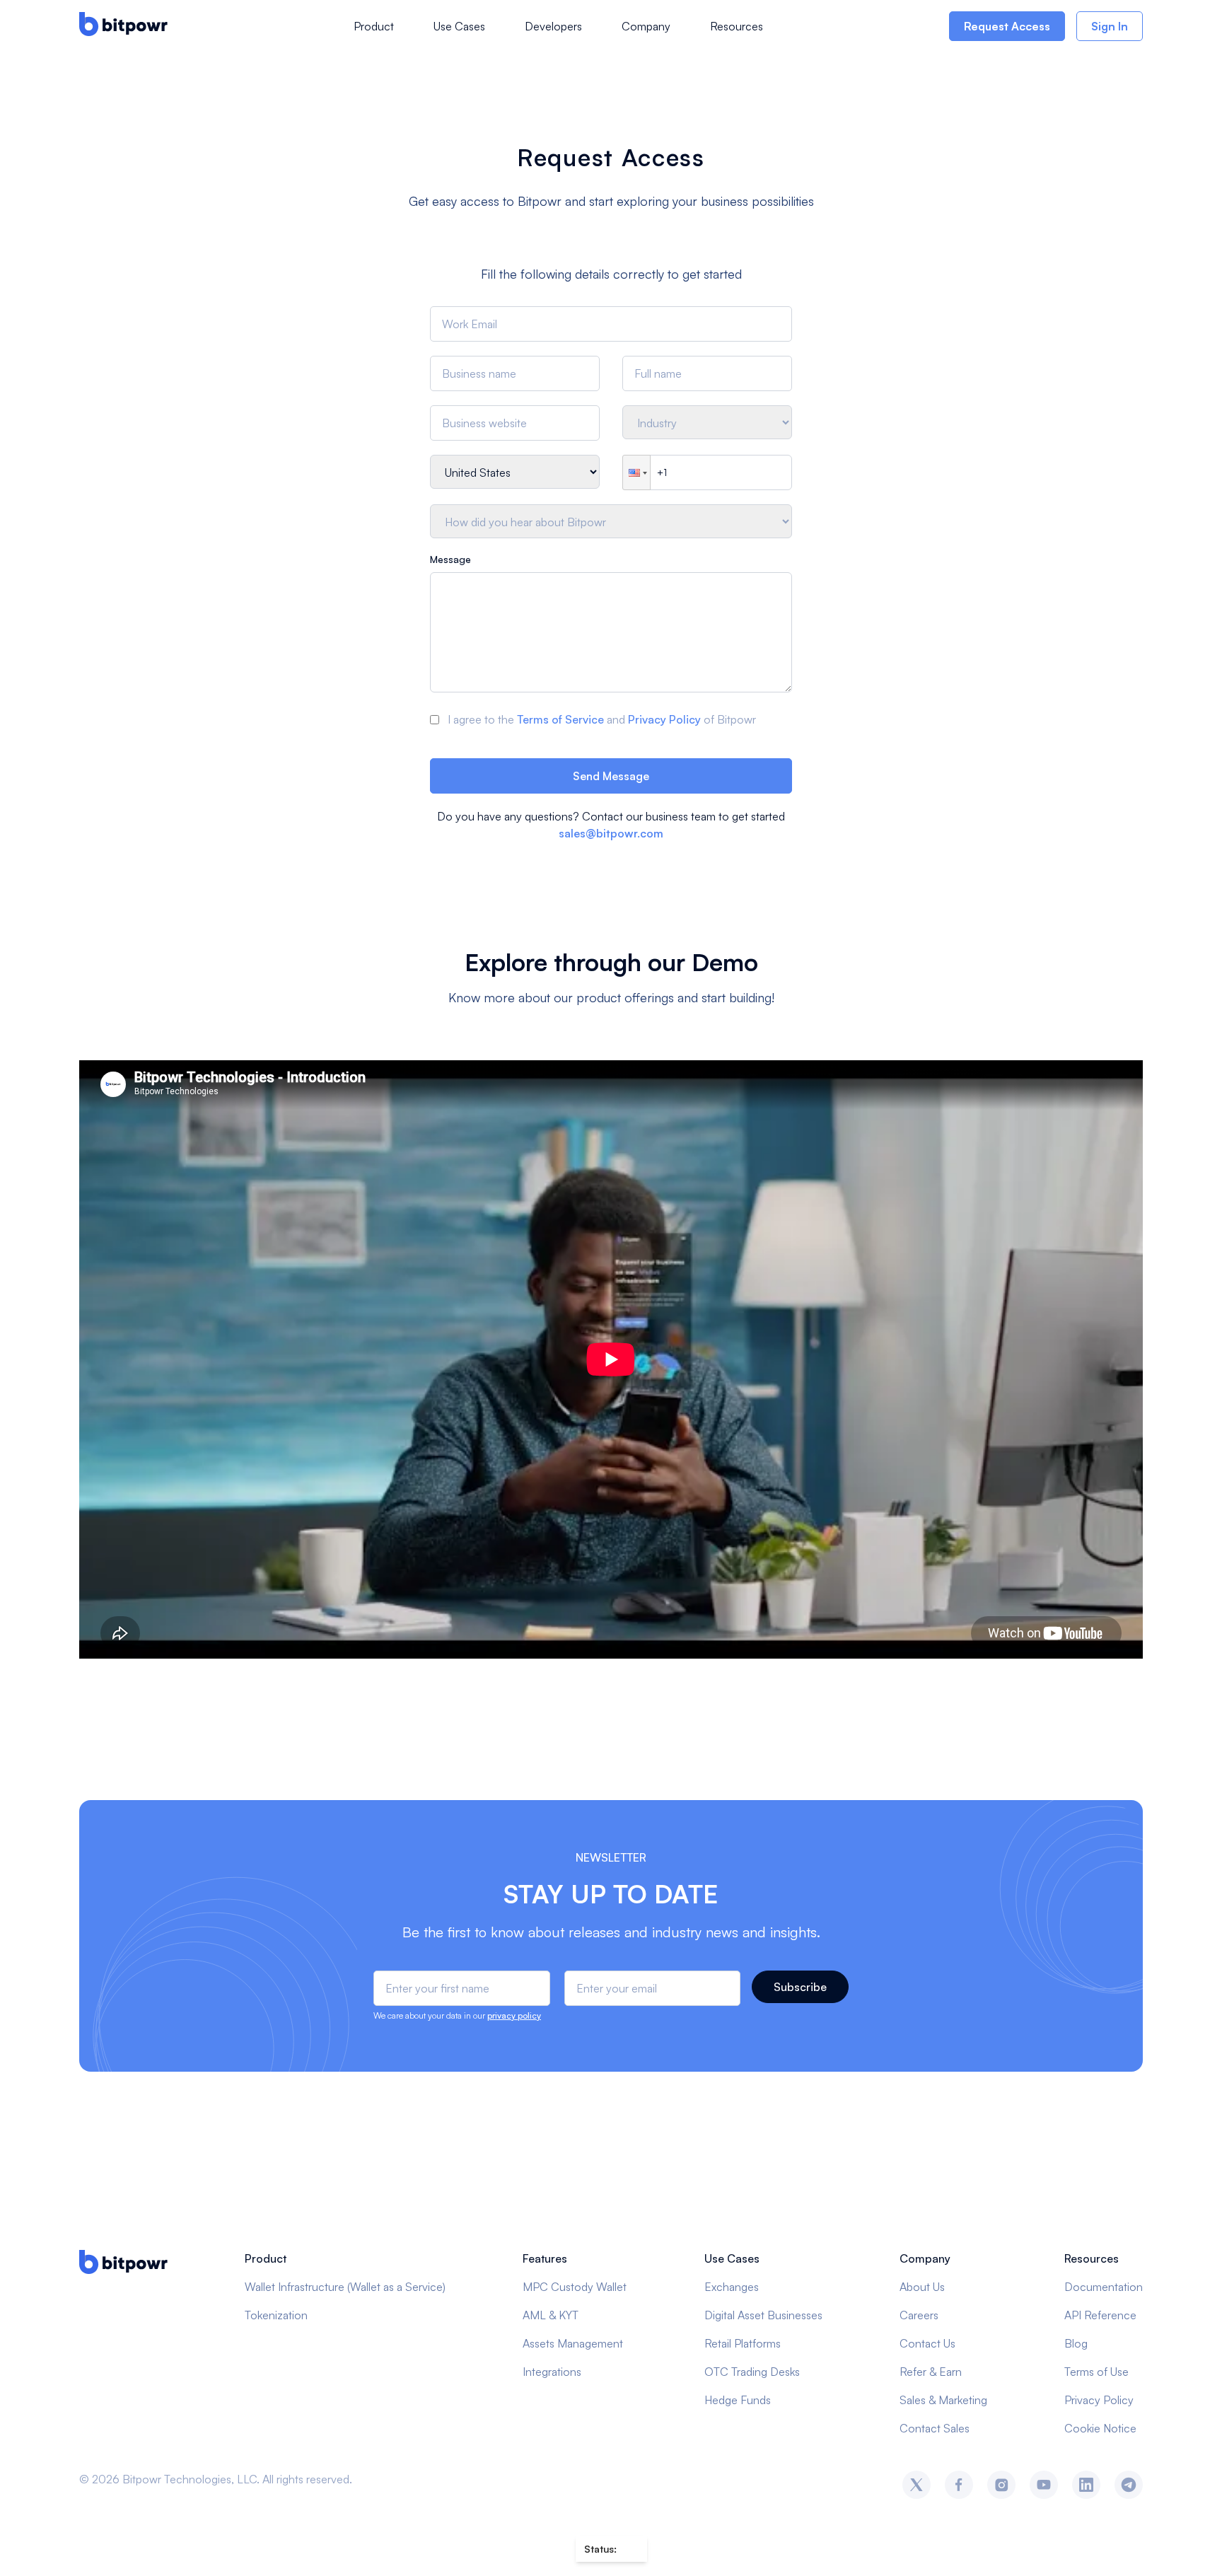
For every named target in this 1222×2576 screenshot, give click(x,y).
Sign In (1110, 26)
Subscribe (800, 1987)
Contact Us (927, 2343)
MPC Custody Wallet (575, 2287)
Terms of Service (560, 719)
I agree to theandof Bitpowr (602, 719)
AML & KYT (551, 2315)
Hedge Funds (738, 2400)
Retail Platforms (743, 2343)
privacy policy (514, 2015)
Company (646, 26)
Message (450, 559)
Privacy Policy (664, 719)
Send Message (611, 776)
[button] (636, 472)
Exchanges (732, 2287)
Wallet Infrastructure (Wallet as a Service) (345, 2287)
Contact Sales (935, 2428)
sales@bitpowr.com (611, 833)
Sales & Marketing (943, 2400)
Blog (1076, 2343)
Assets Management (573, 2343)
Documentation (1104, 2287)
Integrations (552, 2372)
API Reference (1100, 2315)
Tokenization (276, 2315)
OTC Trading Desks (752, 2372)
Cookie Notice (1100, 2428)
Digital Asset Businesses (763, 2315)
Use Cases (459, 26)
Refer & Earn (931, 2372)
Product (374, 26)
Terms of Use (1096, 2372)
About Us (922, 2287)
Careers (919, 2315)
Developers (553, 26)
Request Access (1007, 26)
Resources (737, 26)
